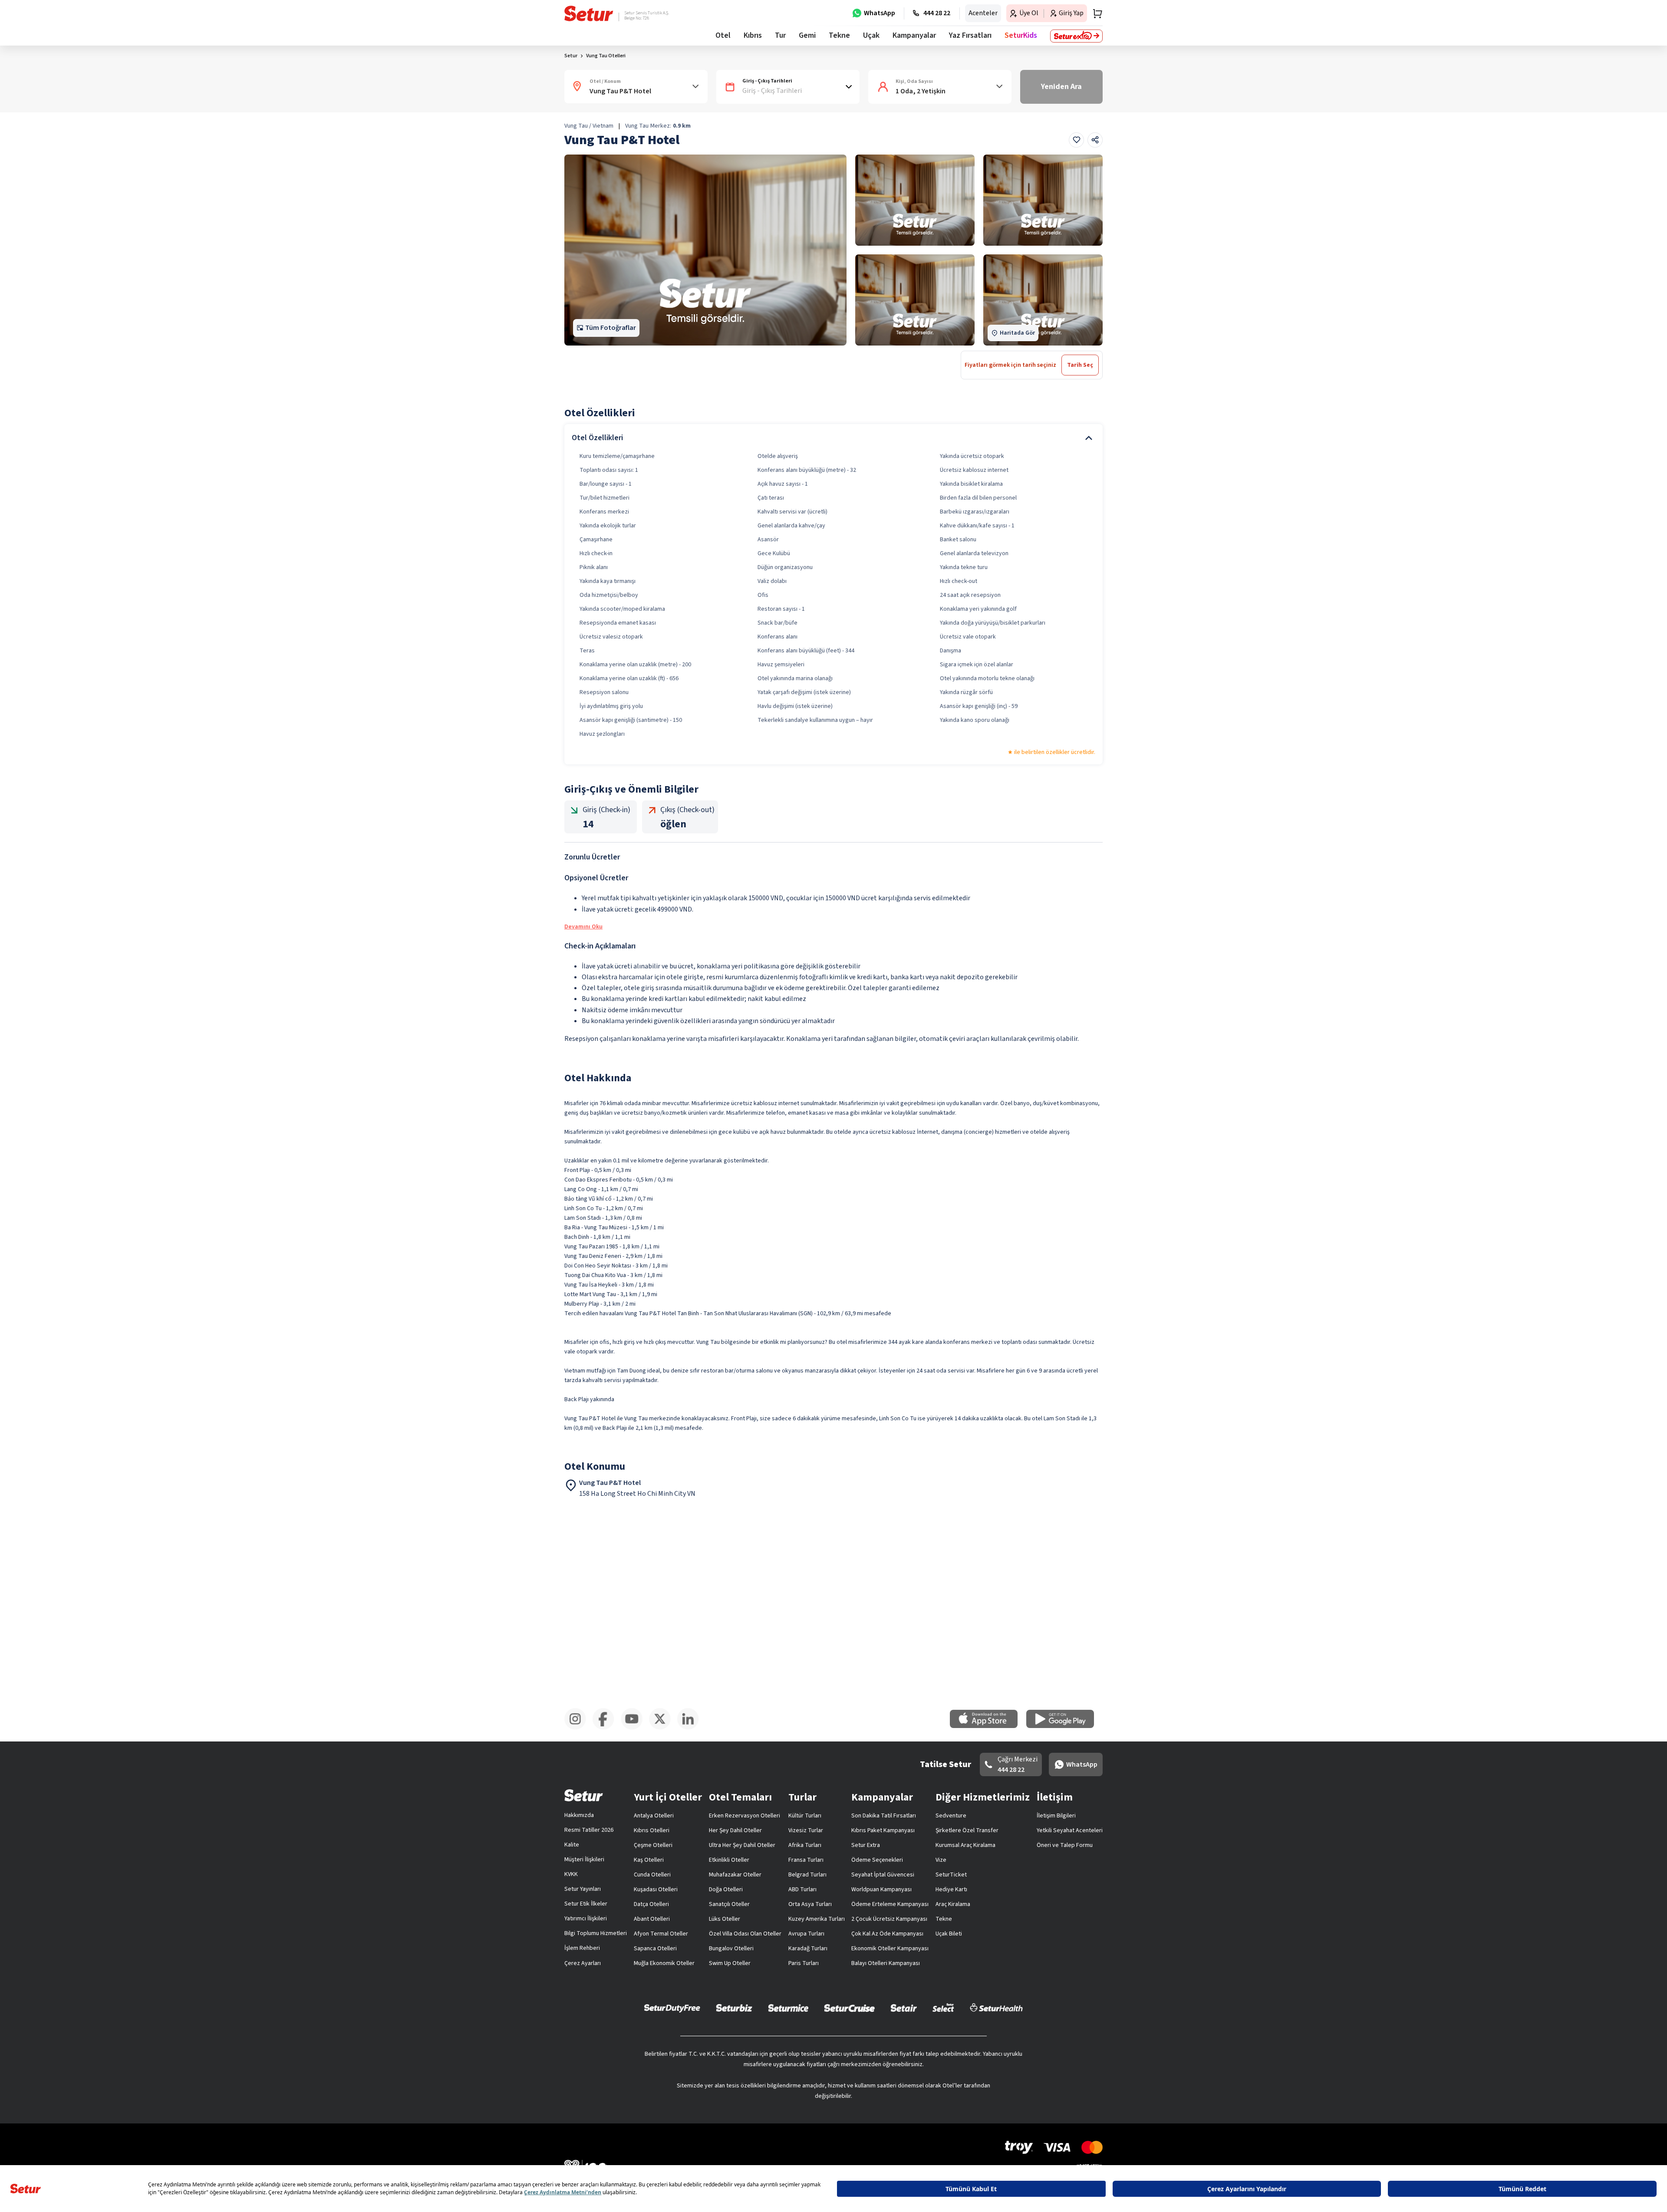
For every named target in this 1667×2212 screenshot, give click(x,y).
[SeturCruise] (849, 2008)
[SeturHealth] (996, 2008)
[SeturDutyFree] (672, 2008)
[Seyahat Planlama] (1095, 13)
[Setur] (589, 13)
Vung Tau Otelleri (606, 56)
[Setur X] (663, 1728)
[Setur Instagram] (578, 1728)
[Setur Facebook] (607, 1728)
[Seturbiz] (734, 2008)
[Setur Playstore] (1064, 1726)
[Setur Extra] (1076, 36)
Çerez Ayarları (583, 1963)
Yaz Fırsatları (970, 35)
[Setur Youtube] (635, 1728)
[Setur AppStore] (988, 1726)
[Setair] (904, 2008)
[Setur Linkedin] (691, 1728)
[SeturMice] (788, 2008)
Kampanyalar (914, 35)
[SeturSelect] (943, 2008)
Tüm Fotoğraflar (611, 328)
